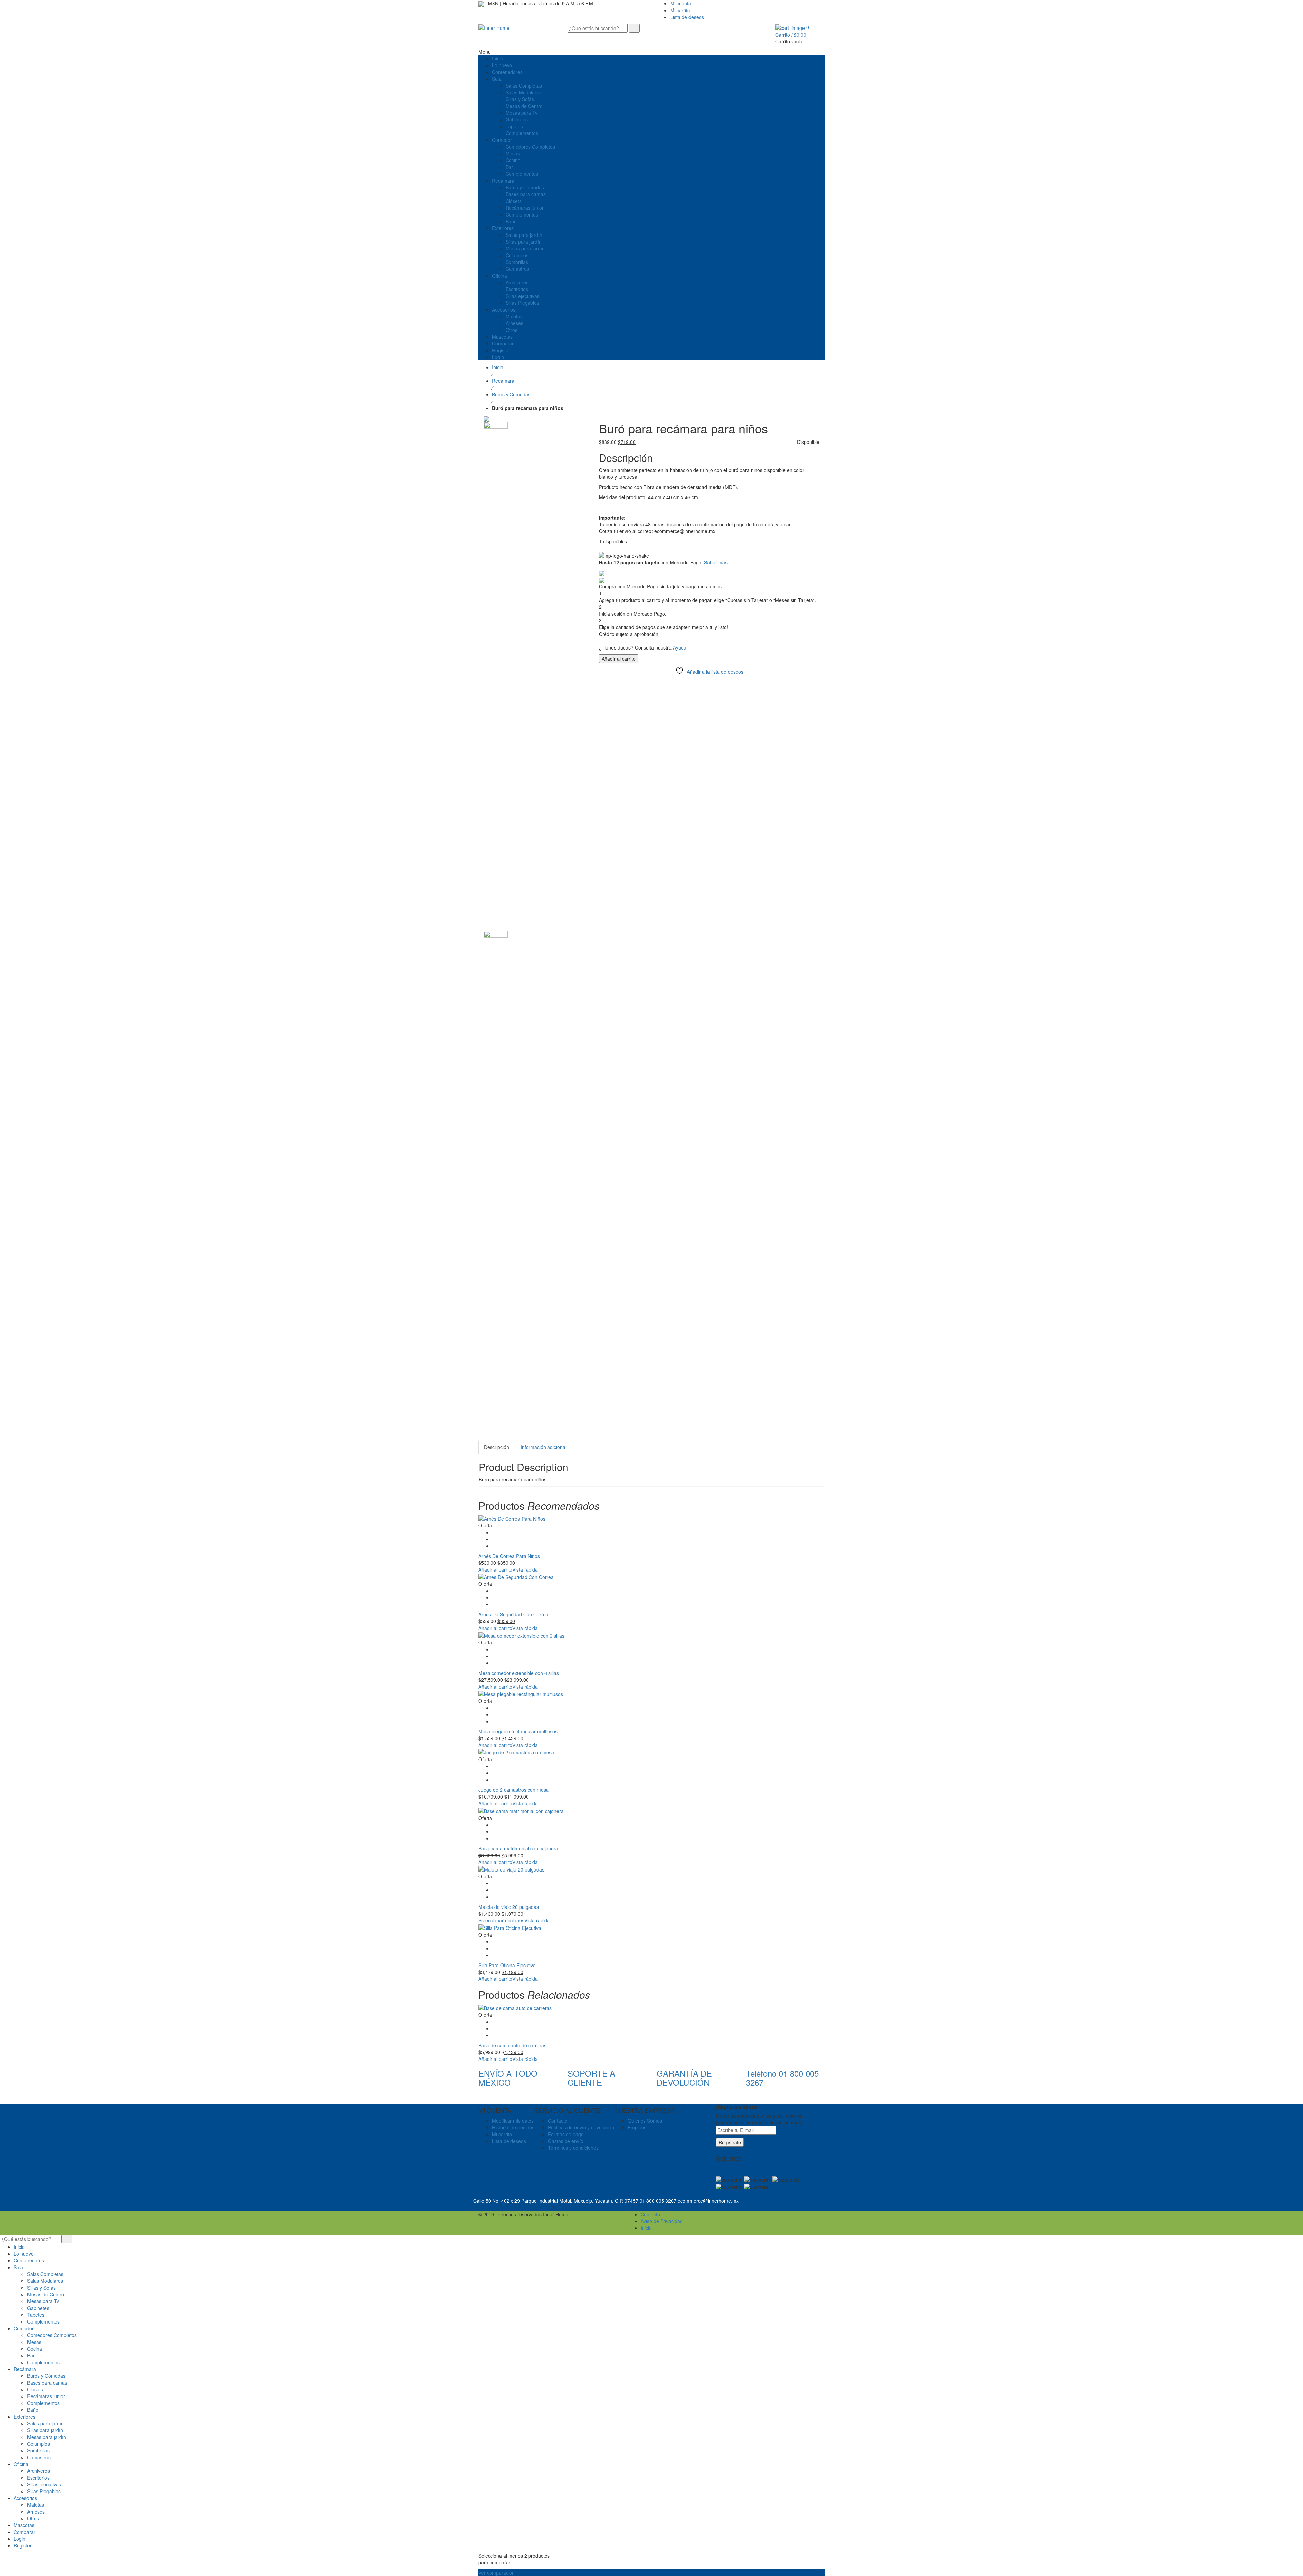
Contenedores (29, 2260)
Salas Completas (45, 2274)
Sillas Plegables (44, 2491)
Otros (33, 2518)
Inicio (498, 367)
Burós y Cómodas (511, 394)
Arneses (36, 2512)
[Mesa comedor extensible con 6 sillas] (651, 1635)
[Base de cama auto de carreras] (651, 2007)
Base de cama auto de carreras (512, 2045)
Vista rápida (525, 1569)
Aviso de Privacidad (662, 2221)
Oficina (21, 2464)
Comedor (24, 2328)
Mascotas (24, 2525)
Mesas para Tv (43, 2301)
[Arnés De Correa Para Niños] (651, 1518)
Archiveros (39, 2471)
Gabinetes (38, 2308)
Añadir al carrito (619, 659)
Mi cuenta (681, 3)
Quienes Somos (645, 2121)
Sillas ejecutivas (44, 2484)
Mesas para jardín (47, 2437)
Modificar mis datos (513, 2121)
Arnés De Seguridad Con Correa (513, 1614)
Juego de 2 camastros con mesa (514, 1790)
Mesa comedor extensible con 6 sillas (519, 1673)
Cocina (35, 2349)
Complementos (43, 2321)
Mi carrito (680, 10)
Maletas (36, 2505)
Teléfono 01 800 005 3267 (782, 2078)
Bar (31, 2355)
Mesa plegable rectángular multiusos (518, 1731)
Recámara (503, 381)
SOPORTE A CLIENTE (591, 2078)
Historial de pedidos (513, 2127)
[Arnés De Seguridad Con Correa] (651, 1577)
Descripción (496, 1447)
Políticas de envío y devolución (581, 2127)
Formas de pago (566, 2134)
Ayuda (680, 647)
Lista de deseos (687, 17)
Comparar (24, 2532)
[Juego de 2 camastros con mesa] (651, 1752)
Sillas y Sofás (41, 2288)
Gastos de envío (566, 2141)
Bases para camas (47, 2383)
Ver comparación (497, 2573)
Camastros (39, 2457)
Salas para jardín (45, 2423)
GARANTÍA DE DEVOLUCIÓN (684, 2078)
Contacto (558, 2121)
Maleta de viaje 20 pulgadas (509, 1907)
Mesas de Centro (46, 2294)
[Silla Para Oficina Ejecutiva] (651, 1928)
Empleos (637, 2127)
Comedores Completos (52, 2335)
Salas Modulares (45, 2281)
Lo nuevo (24, 2254)
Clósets (35, 2389)
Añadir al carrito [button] (495, 1569)
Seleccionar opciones (501, 1920)
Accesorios (25, 2498)
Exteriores (24, 2417)
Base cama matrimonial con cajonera (518, 1848)
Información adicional (543, 1447)
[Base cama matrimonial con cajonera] (651, 1810)
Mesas (34, 2342)
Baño (33, 2410)
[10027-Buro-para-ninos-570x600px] (496, 675)
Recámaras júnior (46, 2396)
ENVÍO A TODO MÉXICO (508, 2078)
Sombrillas (38, 2450)
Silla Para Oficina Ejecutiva (507, 1965)
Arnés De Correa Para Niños (509, 1556)
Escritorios (38, 2478)
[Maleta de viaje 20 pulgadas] (651, 1869)
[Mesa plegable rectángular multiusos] (651, 1694)
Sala (18, 2267)
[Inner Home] (494, 27)
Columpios (39, 2444)
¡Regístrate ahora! (737, 2107)
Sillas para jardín (45, 2430)
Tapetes (36, 2315)
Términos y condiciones (573, 2148)
